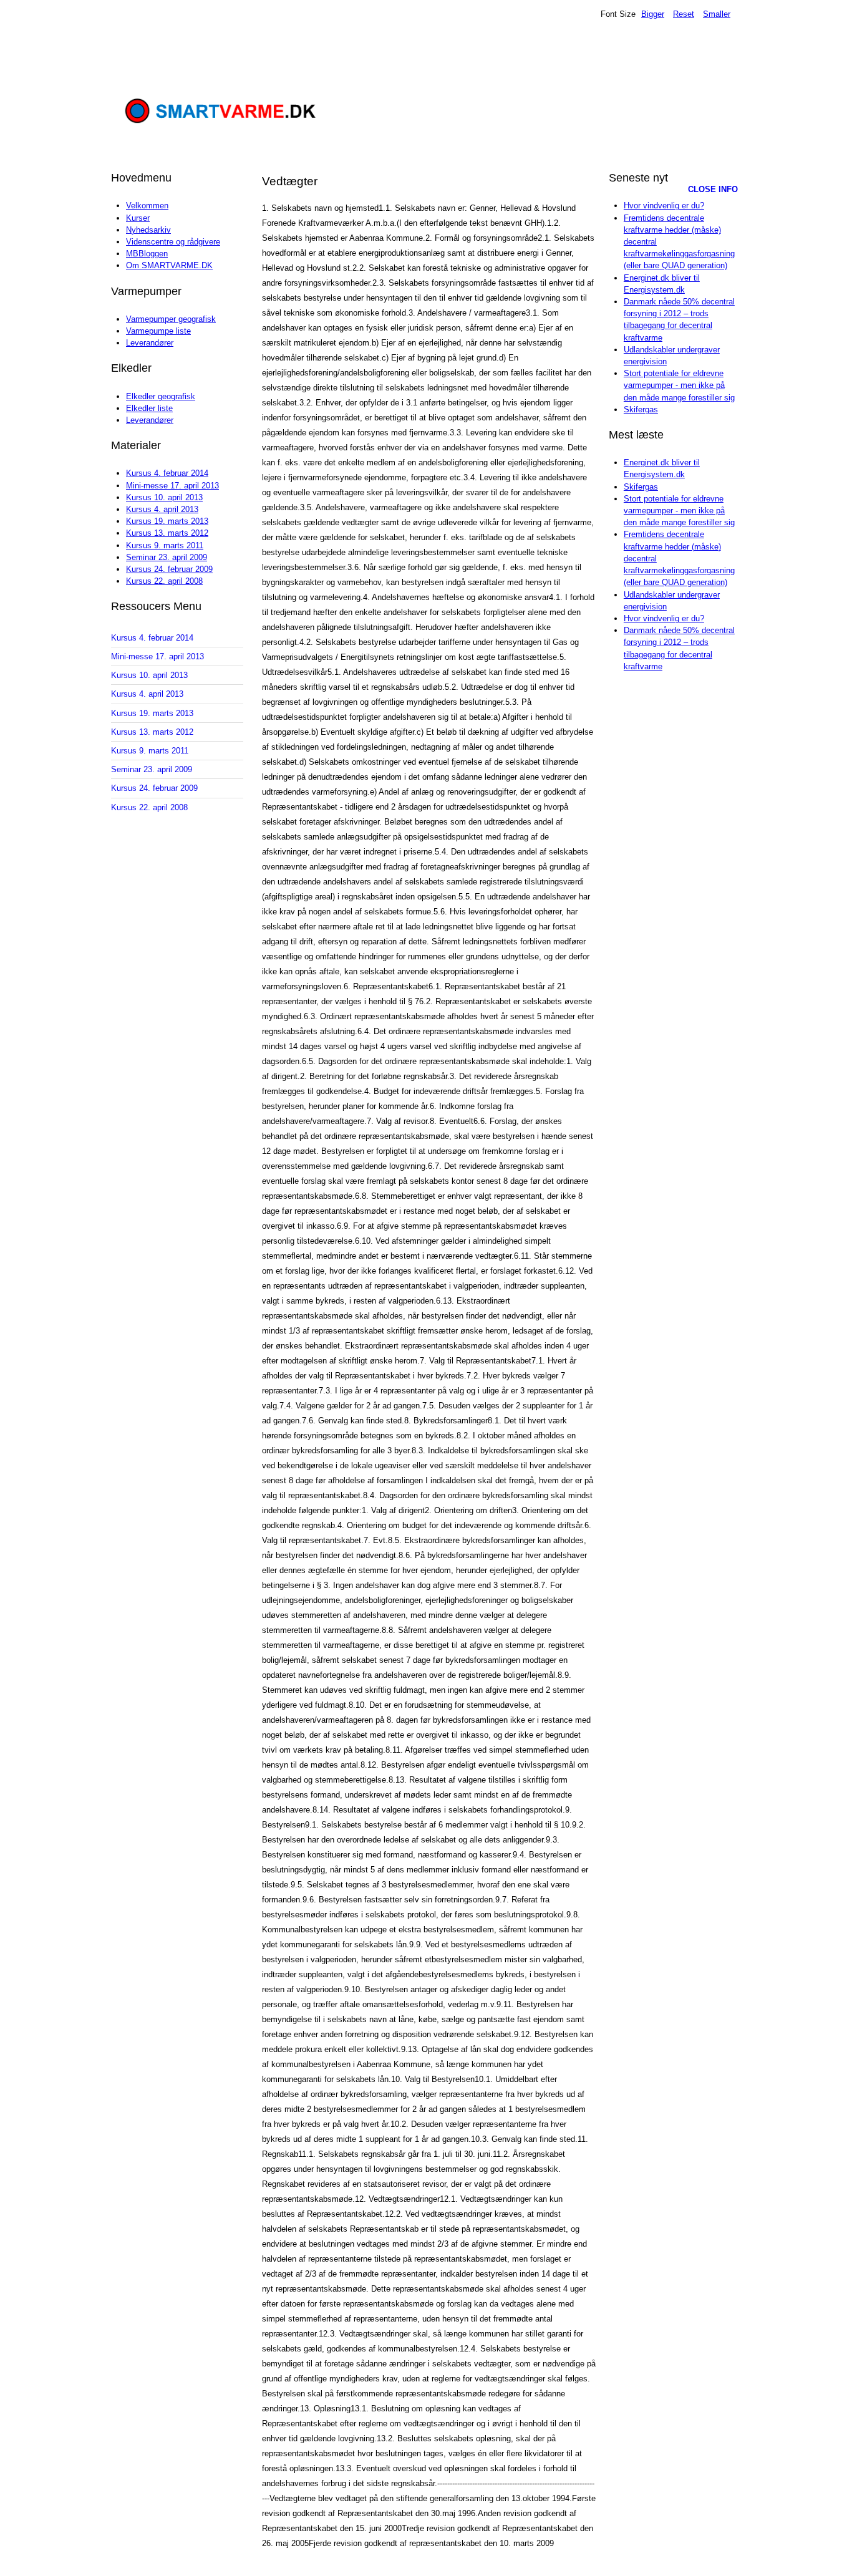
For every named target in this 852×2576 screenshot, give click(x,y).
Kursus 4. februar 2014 (167, 473)
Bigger (653, 14)
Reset (684, 14)
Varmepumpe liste (158, 331)
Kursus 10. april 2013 (164, 497)
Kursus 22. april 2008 (164, 581)
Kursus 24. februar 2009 (169, 569)
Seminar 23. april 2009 (167, 557)
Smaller (717, 14)
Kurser (138, 218)
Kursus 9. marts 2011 (165, 545)
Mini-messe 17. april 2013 (172, 486)
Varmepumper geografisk (171, 319)
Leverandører (150, 343)
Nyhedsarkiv (148, 230)
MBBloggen (147, 254)
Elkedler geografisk (161, 396)
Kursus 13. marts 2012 (167, 533)
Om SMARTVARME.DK (169, 265)
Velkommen (147, 206)
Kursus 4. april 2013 (162, 509)
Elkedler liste (149, 408)
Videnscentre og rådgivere (173, 242)
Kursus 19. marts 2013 (167, 521)
